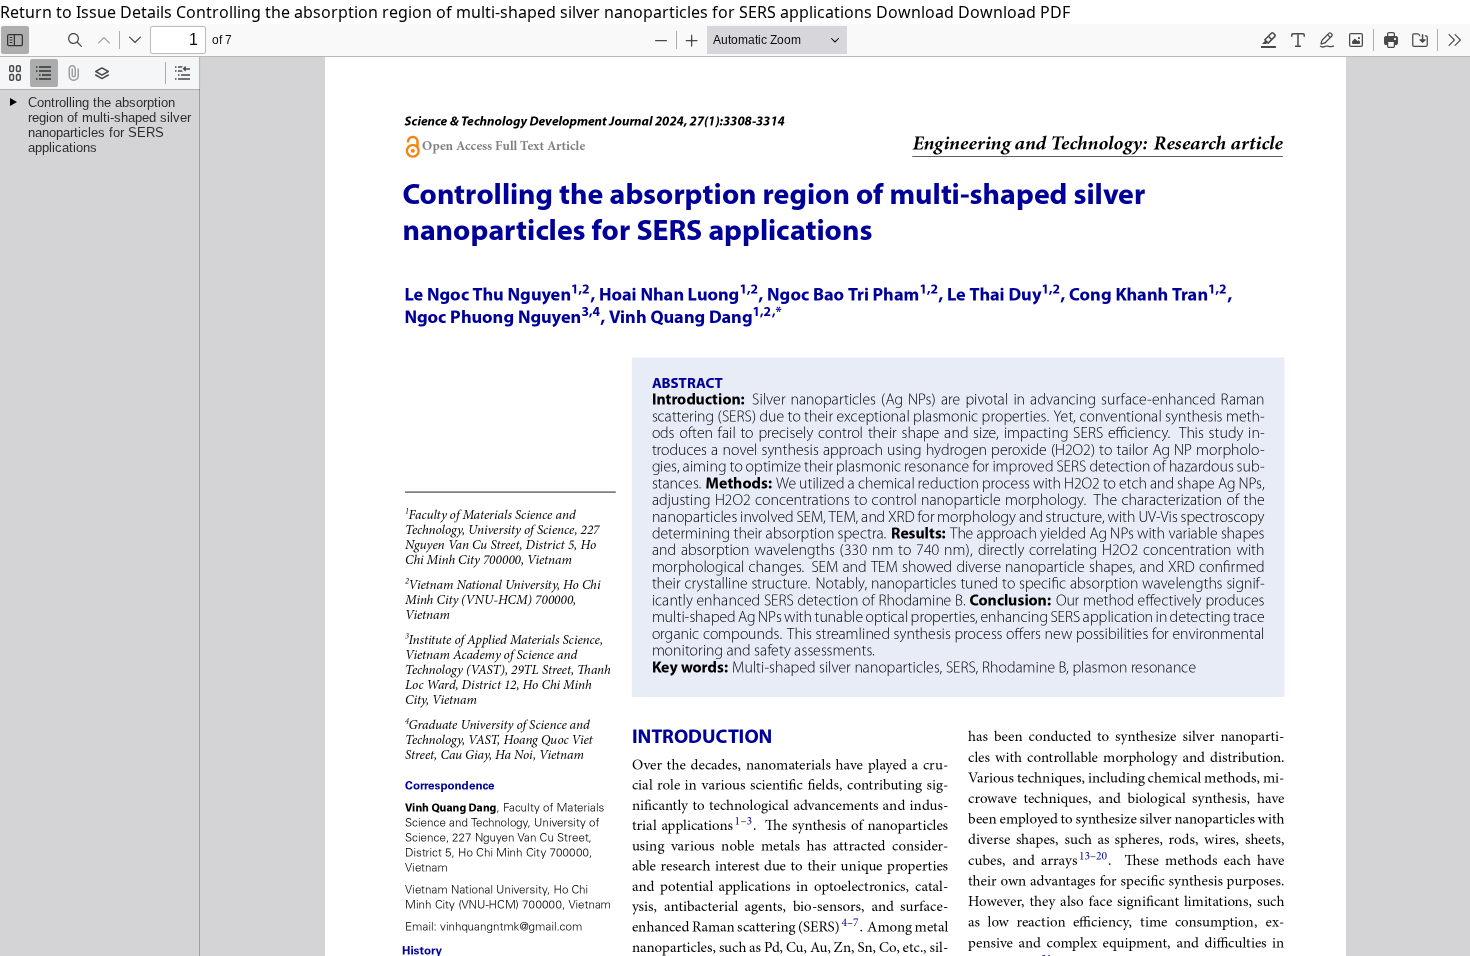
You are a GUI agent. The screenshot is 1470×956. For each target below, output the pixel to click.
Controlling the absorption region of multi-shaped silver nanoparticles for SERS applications (526, 12)
